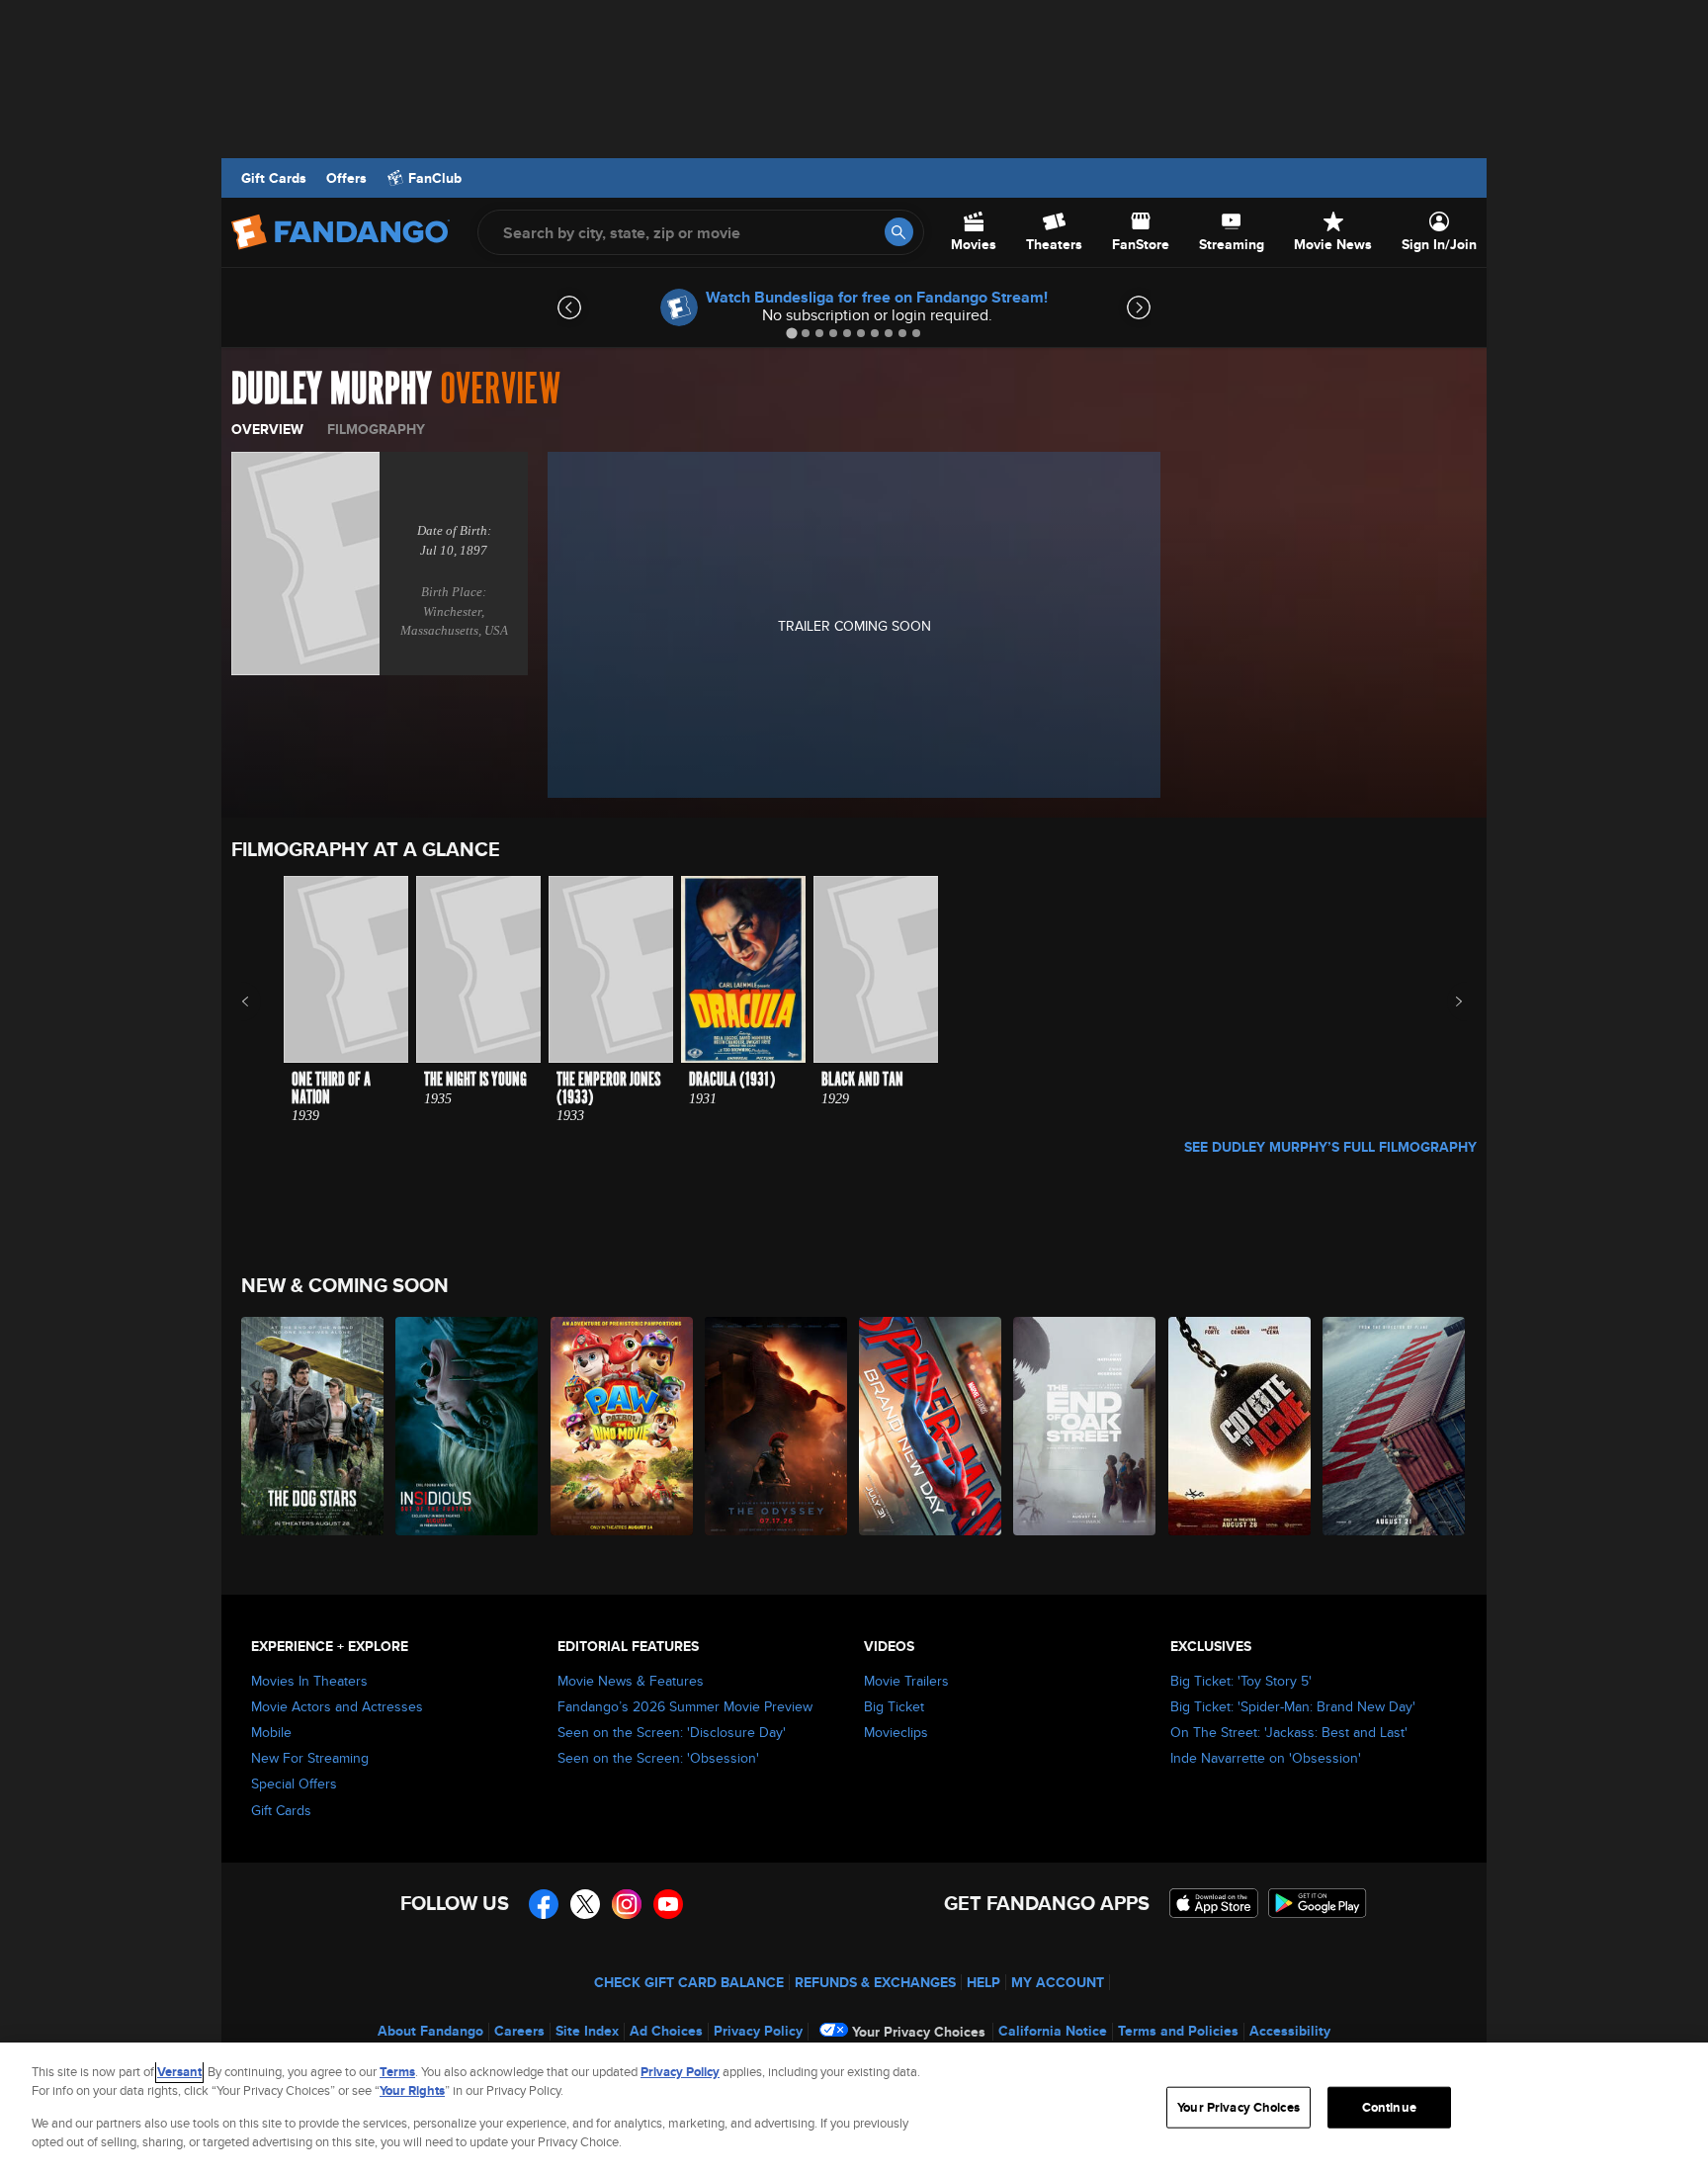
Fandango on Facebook (544, 1904)
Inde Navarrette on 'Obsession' (1266, 1758)
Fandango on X (585, 1904)
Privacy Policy (758, 2031)
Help (983, 1982)
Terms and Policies (1178, 2031)
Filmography (376, 429)
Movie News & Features (631, 1681)
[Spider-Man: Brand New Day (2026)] (931, 1426)
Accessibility (1290, 2031)
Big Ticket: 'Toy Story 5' (1241, 1681)
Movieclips (896, 1732)
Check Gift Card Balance (689, 1982)
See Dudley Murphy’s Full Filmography (1330, 1147)
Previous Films (262, 1001)
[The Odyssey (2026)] (777, 1426)
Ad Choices (666, 2031)
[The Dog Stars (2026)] (313, 1426)
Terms (397, 2072)
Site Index (587, 2031)
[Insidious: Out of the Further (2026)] (468, 1426)
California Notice (1053, 2031)
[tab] (791, 333)
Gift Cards (274, 178)
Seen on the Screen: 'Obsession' (658, 1758)
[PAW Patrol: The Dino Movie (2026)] (623, 1426)
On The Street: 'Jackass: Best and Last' (1289, 1732)
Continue (1389, 2107)
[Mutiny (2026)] (1395, 1426)
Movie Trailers (906, 1681)
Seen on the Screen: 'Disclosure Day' (672, 1732)
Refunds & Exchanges (875, 1982)
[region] (854, 2109)
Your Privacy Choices (919, 2032)
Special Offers (294, 1783)
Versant (179, 2072)
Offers (346, 178)
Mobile (271, 1732)
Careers (519, 2031)
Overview (267, 429)
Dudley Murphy (332, 390)
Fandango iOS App (1214, 1903)
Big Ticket (894, 1706)
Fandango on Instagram (627, 1904)
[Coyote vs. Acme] (1240, 1426)
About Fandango (430, 2031)
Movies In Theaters (309, 1681)
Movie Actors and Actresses (337, 1706)
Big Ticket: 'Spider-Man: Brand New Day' (1293, 1706)
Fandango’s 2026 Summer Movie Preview (685, 1706)
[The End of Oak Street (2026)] (1085, 1426)
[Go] (899, 232)
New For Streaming (310, 1758)
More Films (1446, 1001)
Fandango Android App (1318, 1903)
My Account (1058, 1982)
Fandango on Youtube (668, 1904)
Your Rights (412, 2090)
